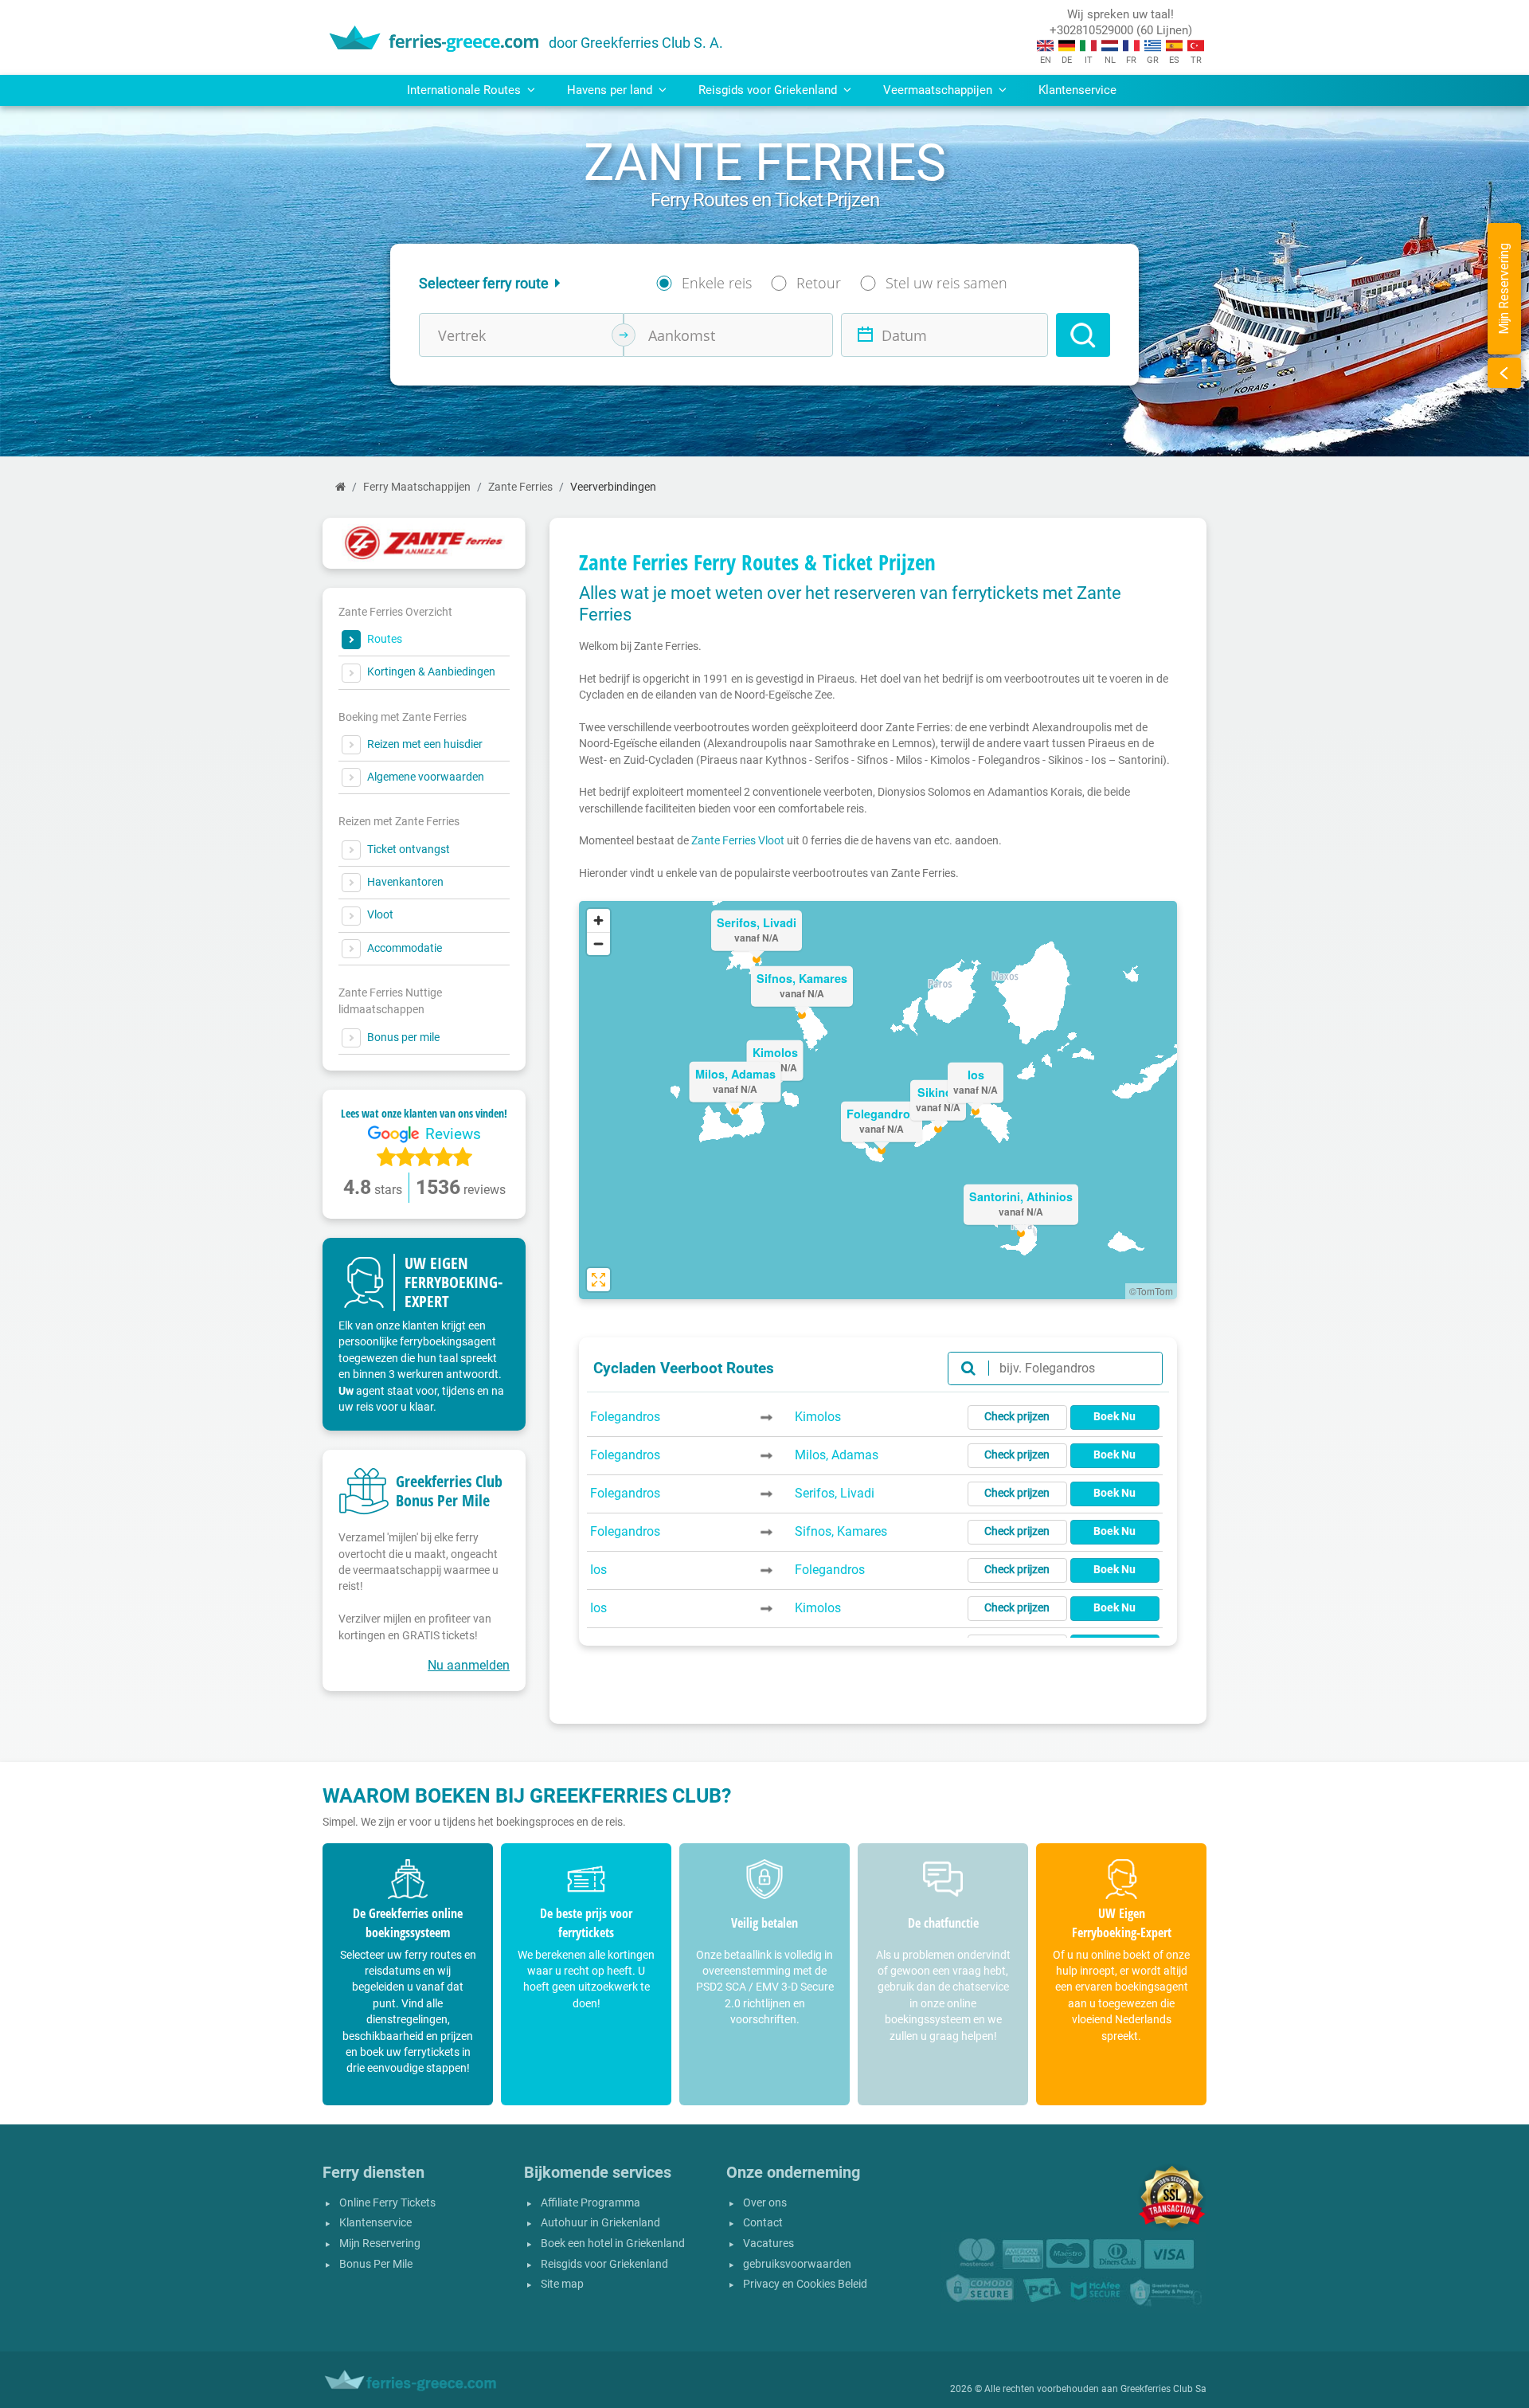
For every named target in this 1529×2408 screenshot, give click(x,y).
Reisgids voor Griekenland (604, 2264)
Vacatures (768, 2244)
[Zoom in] (598, 920)
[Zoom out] (598, 944)
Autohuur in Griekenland (600, 2223)
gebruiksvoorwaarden (797, 2264)
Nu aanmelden (469, 1665)
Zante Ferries (520, 487)
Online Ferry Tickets (387, 2203)
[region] (878, 1100)
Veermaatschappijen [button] (939, 90)
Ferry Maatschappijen (417, 487)
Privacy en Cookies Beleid (805, 2284)
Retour (819, 283)
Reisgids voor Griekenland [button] (769, 90)
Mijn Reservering (380, 2244)
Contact (763, 2223)
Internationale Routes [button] (465, 90)
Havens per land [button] (611, 90)
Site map (562, 2284)
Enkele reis (717, 283)
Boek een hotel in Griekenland (613, 2244)
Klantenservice (1077, 90)
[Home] (340, 487)
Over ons (765, 2203)
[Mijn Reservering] (1504, 373)
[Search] (1083, 335)
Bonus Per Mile (376, 2264)
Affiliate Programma (590, 2203)
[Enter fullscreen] (598, 1280)
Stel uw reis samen (946, 283)
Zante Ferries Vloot (738, 840)
